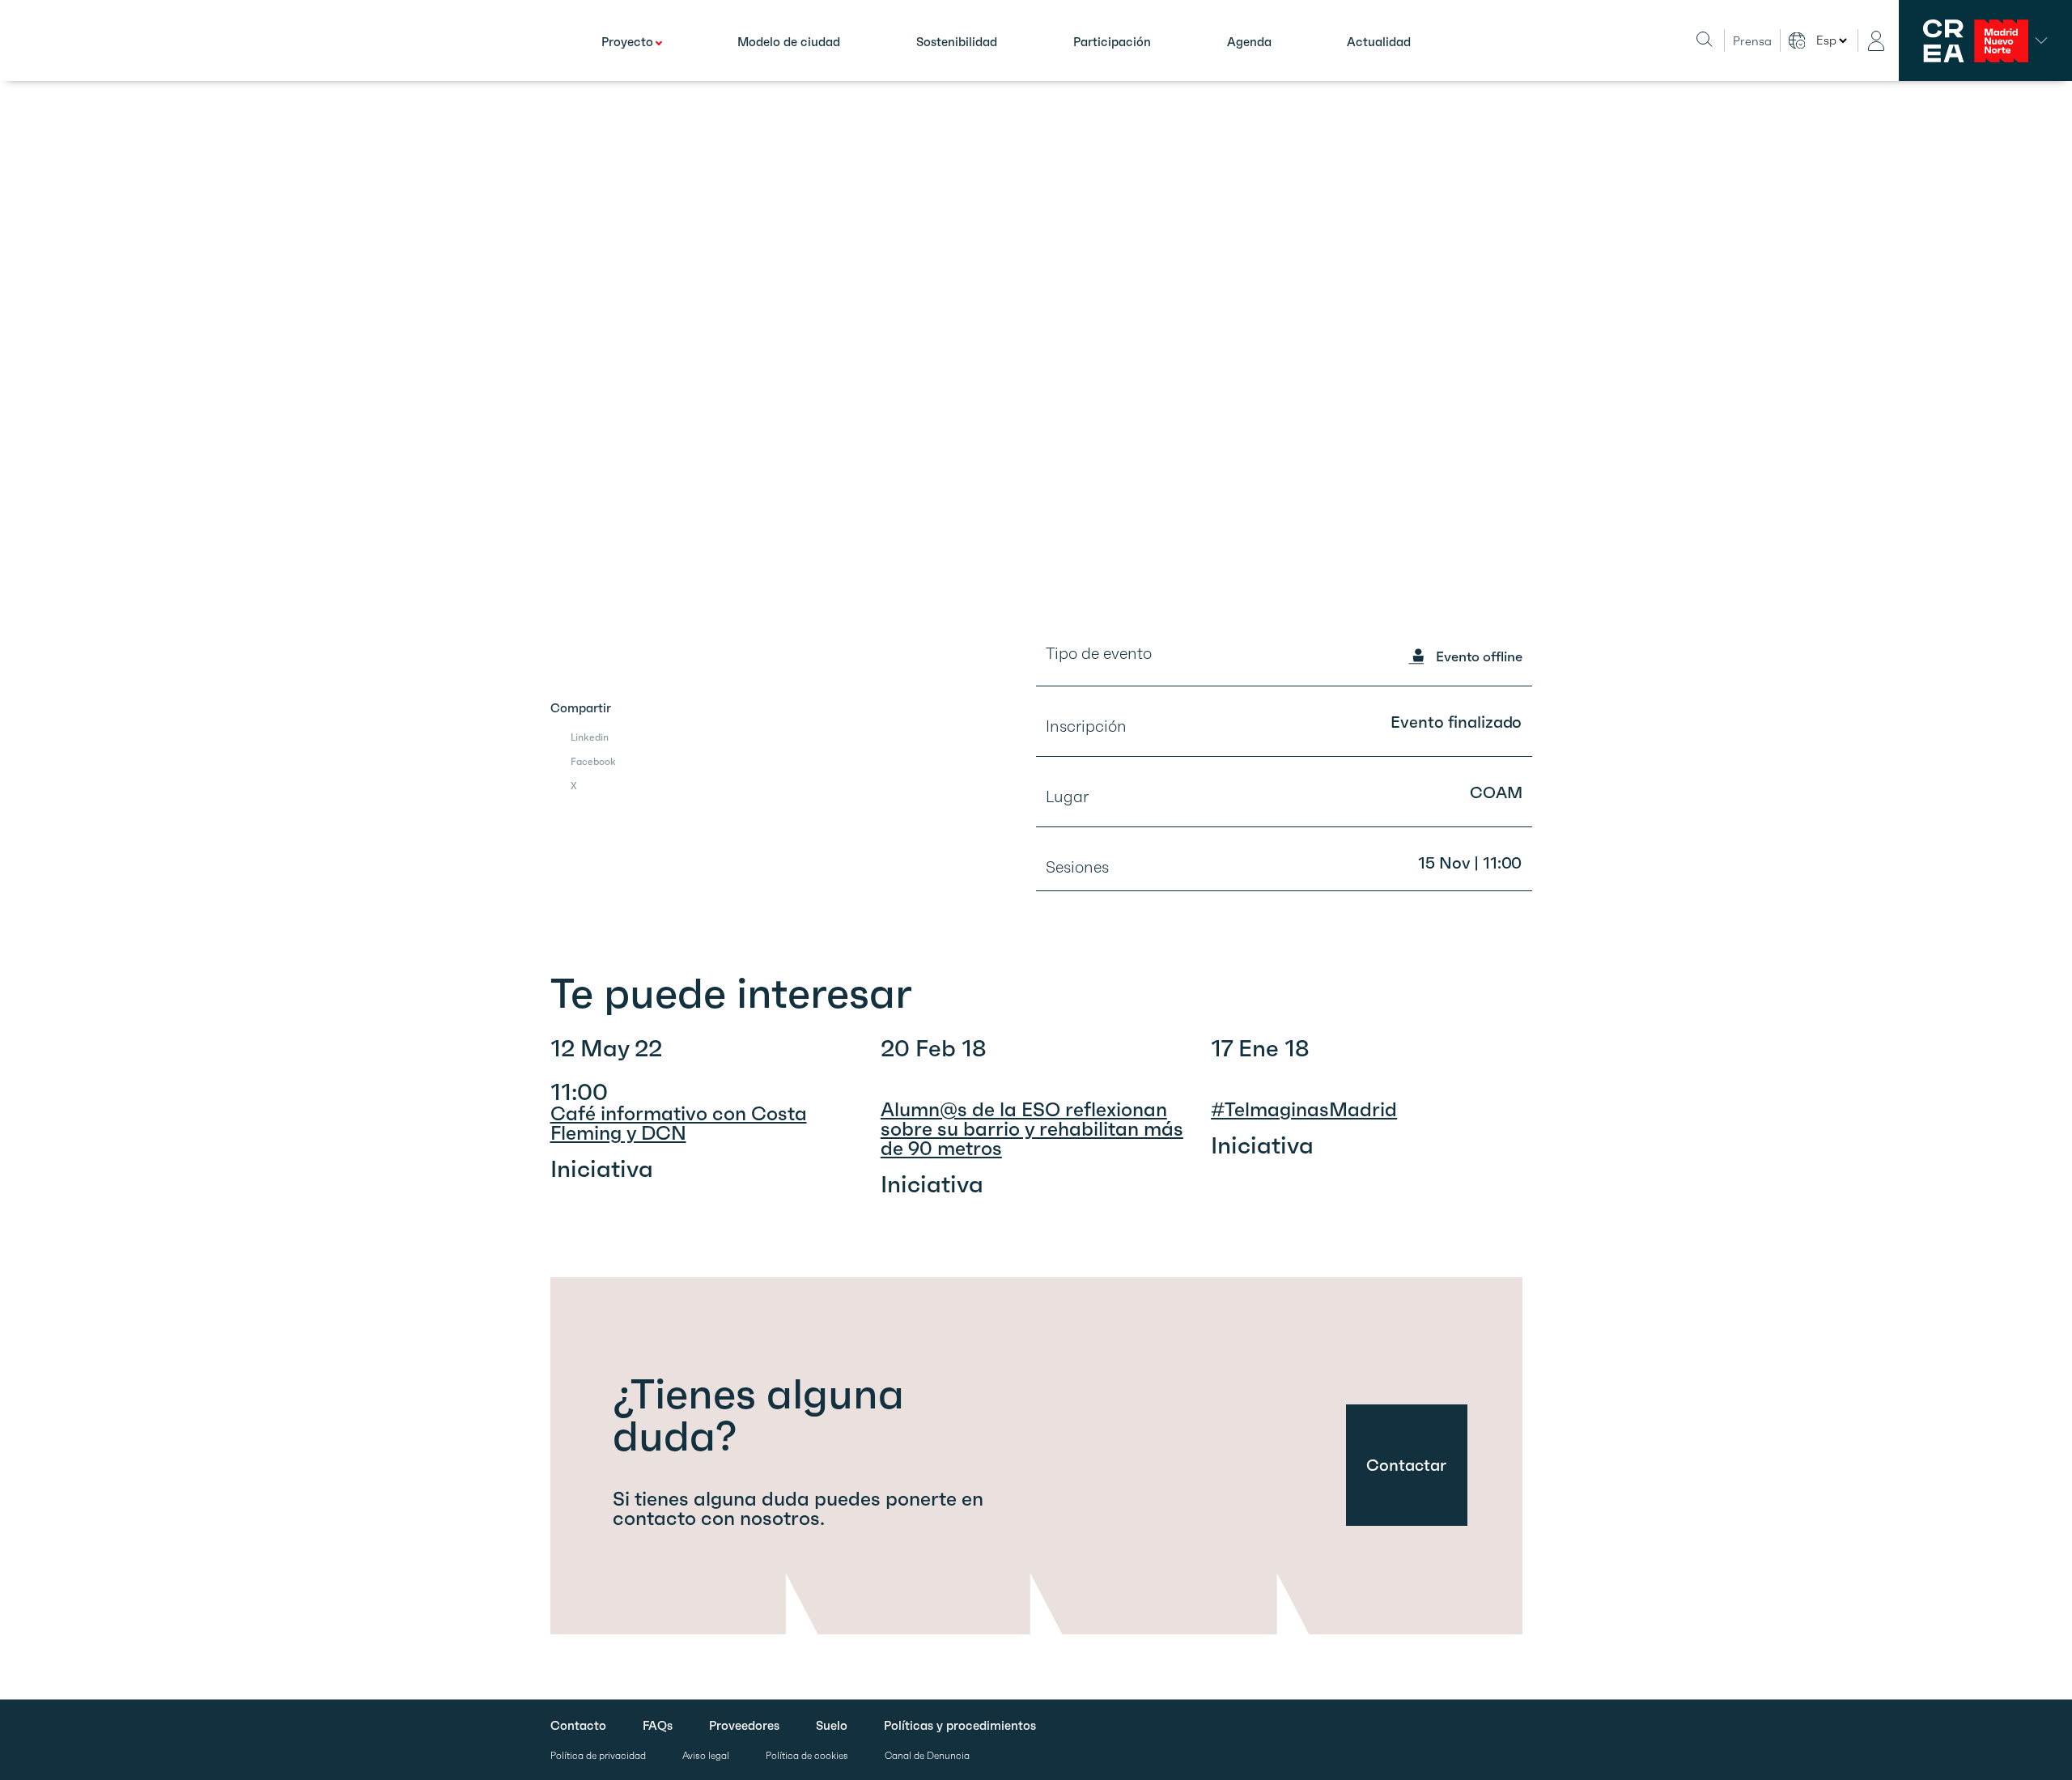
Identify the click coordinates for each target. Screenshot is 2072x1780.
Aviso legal (706, 1756)
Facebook (593, 761)
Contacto (578, 1726)
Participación (1112, 42)
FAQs (658, 1726)
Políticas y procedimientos (960, 1726)
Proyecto (627, 42)
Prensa (1752, 41)
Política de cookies (807, 1756)
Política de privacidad (598, 1756)
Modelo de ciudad (789, 42)
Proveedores (744, 1726)
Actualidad (1379, 42)
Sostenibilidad (957, 42)
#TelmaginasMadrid (1304, 1110)
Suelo (832, 1726)
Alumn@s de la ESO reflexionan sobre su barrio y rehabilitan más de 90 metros (1032, 1129)
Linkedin (590, 737)
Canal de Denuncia (927, 1756)
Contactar (1406, 1465)
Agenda (1249, 42)
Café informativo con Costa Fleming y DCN (679, 1124)
